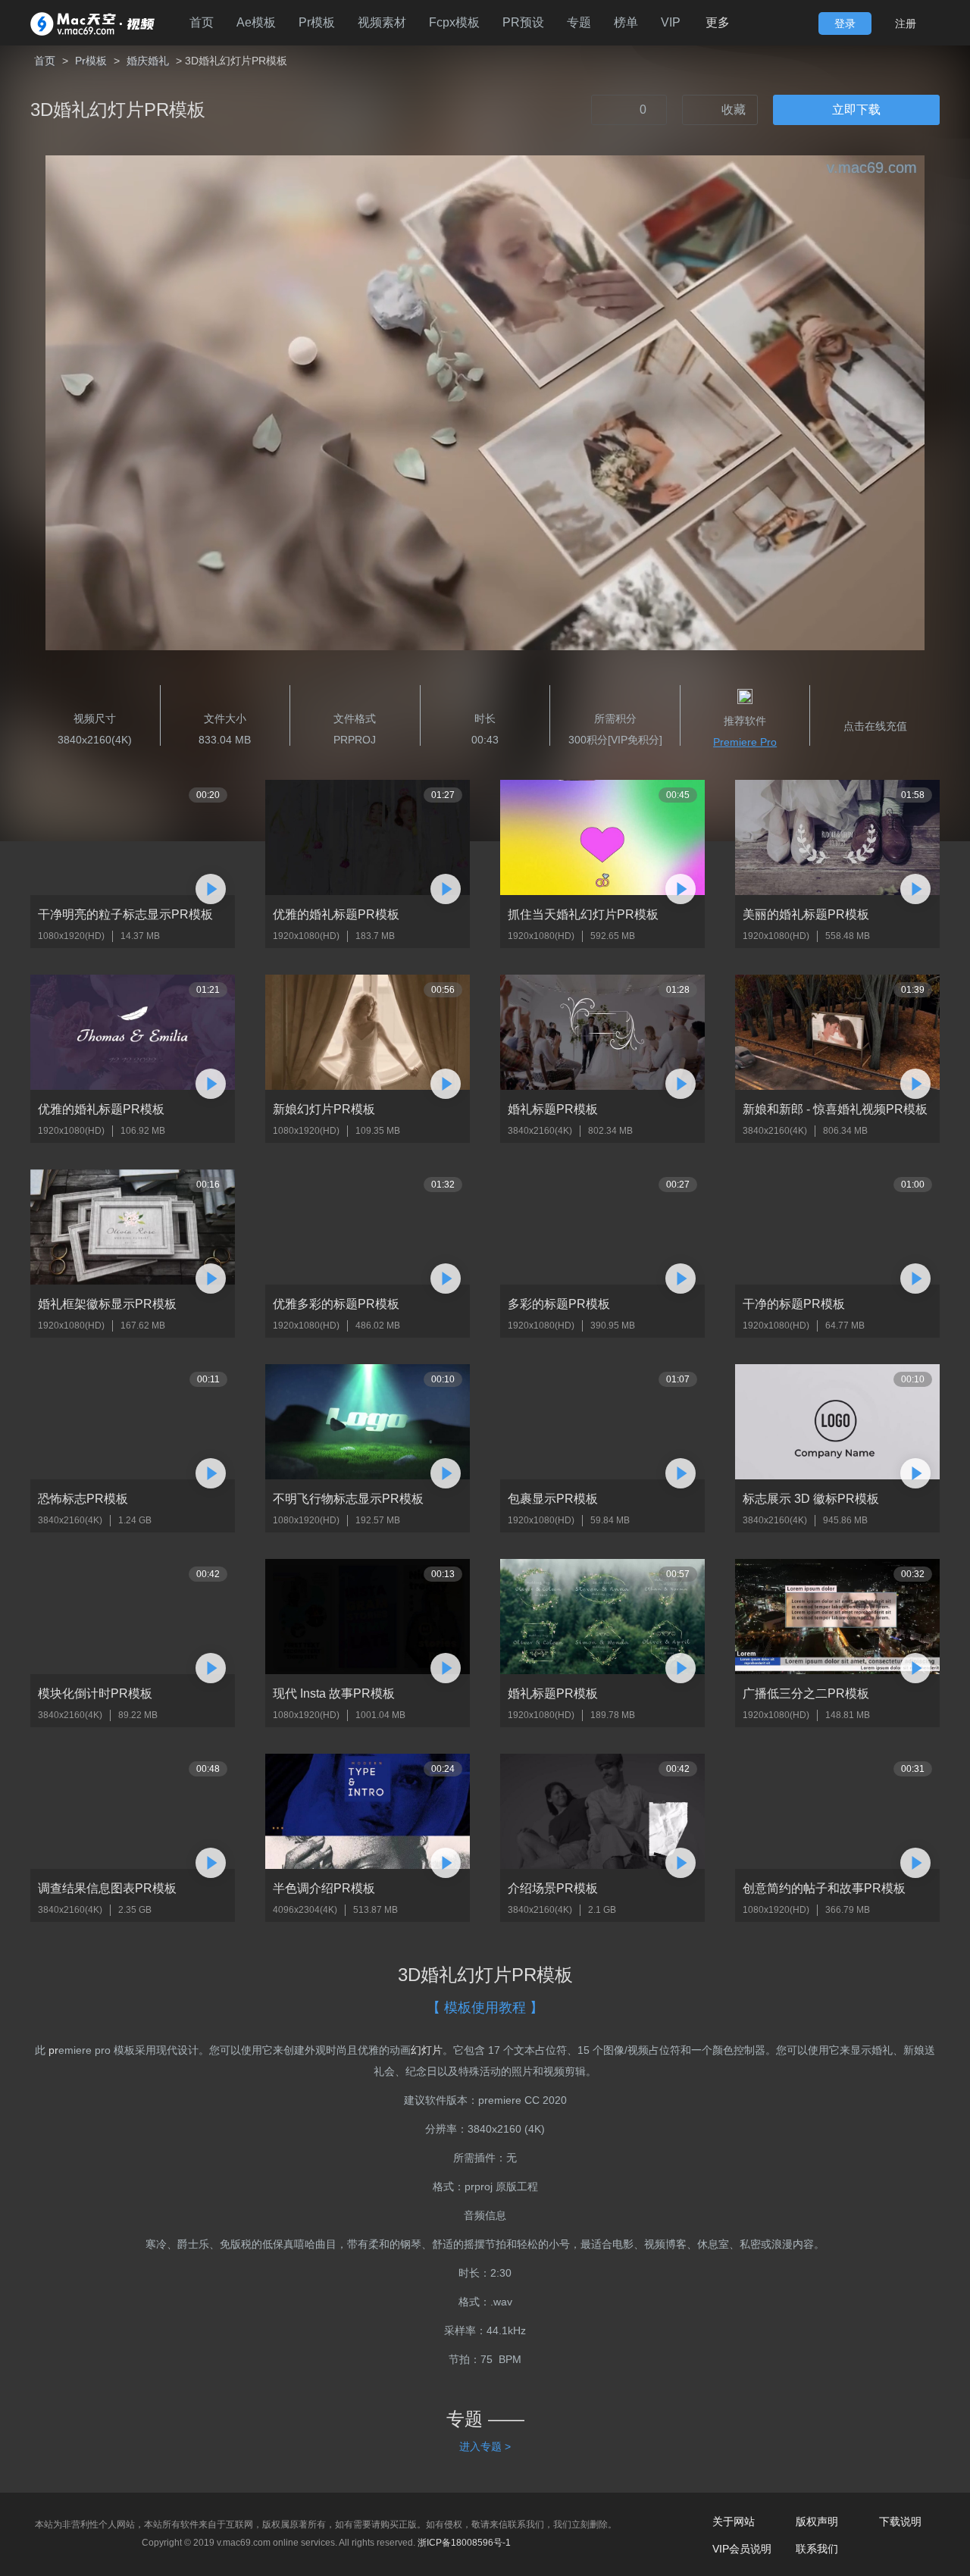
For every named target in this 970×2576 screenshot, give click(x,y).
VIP (671, 22)
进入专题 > (485, 2446)
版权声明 (817, 2521)
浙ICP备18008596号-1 (464, 2543)
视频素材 (382, 22)
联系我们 (817, 2549)
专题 (579, 22)
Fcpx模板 (454, 22)
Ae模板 (256, 22)
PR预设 (523, 22)
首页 (202, 22)
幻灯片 (427, 2050)
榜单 (626, 22)
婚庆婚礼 (148, 61)
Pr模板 (317, 22)
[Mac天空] (92, 23)
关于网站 (734, 2521)
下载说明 (900, 2521)
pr (53, 2050)
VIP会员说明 (742, 2549)
